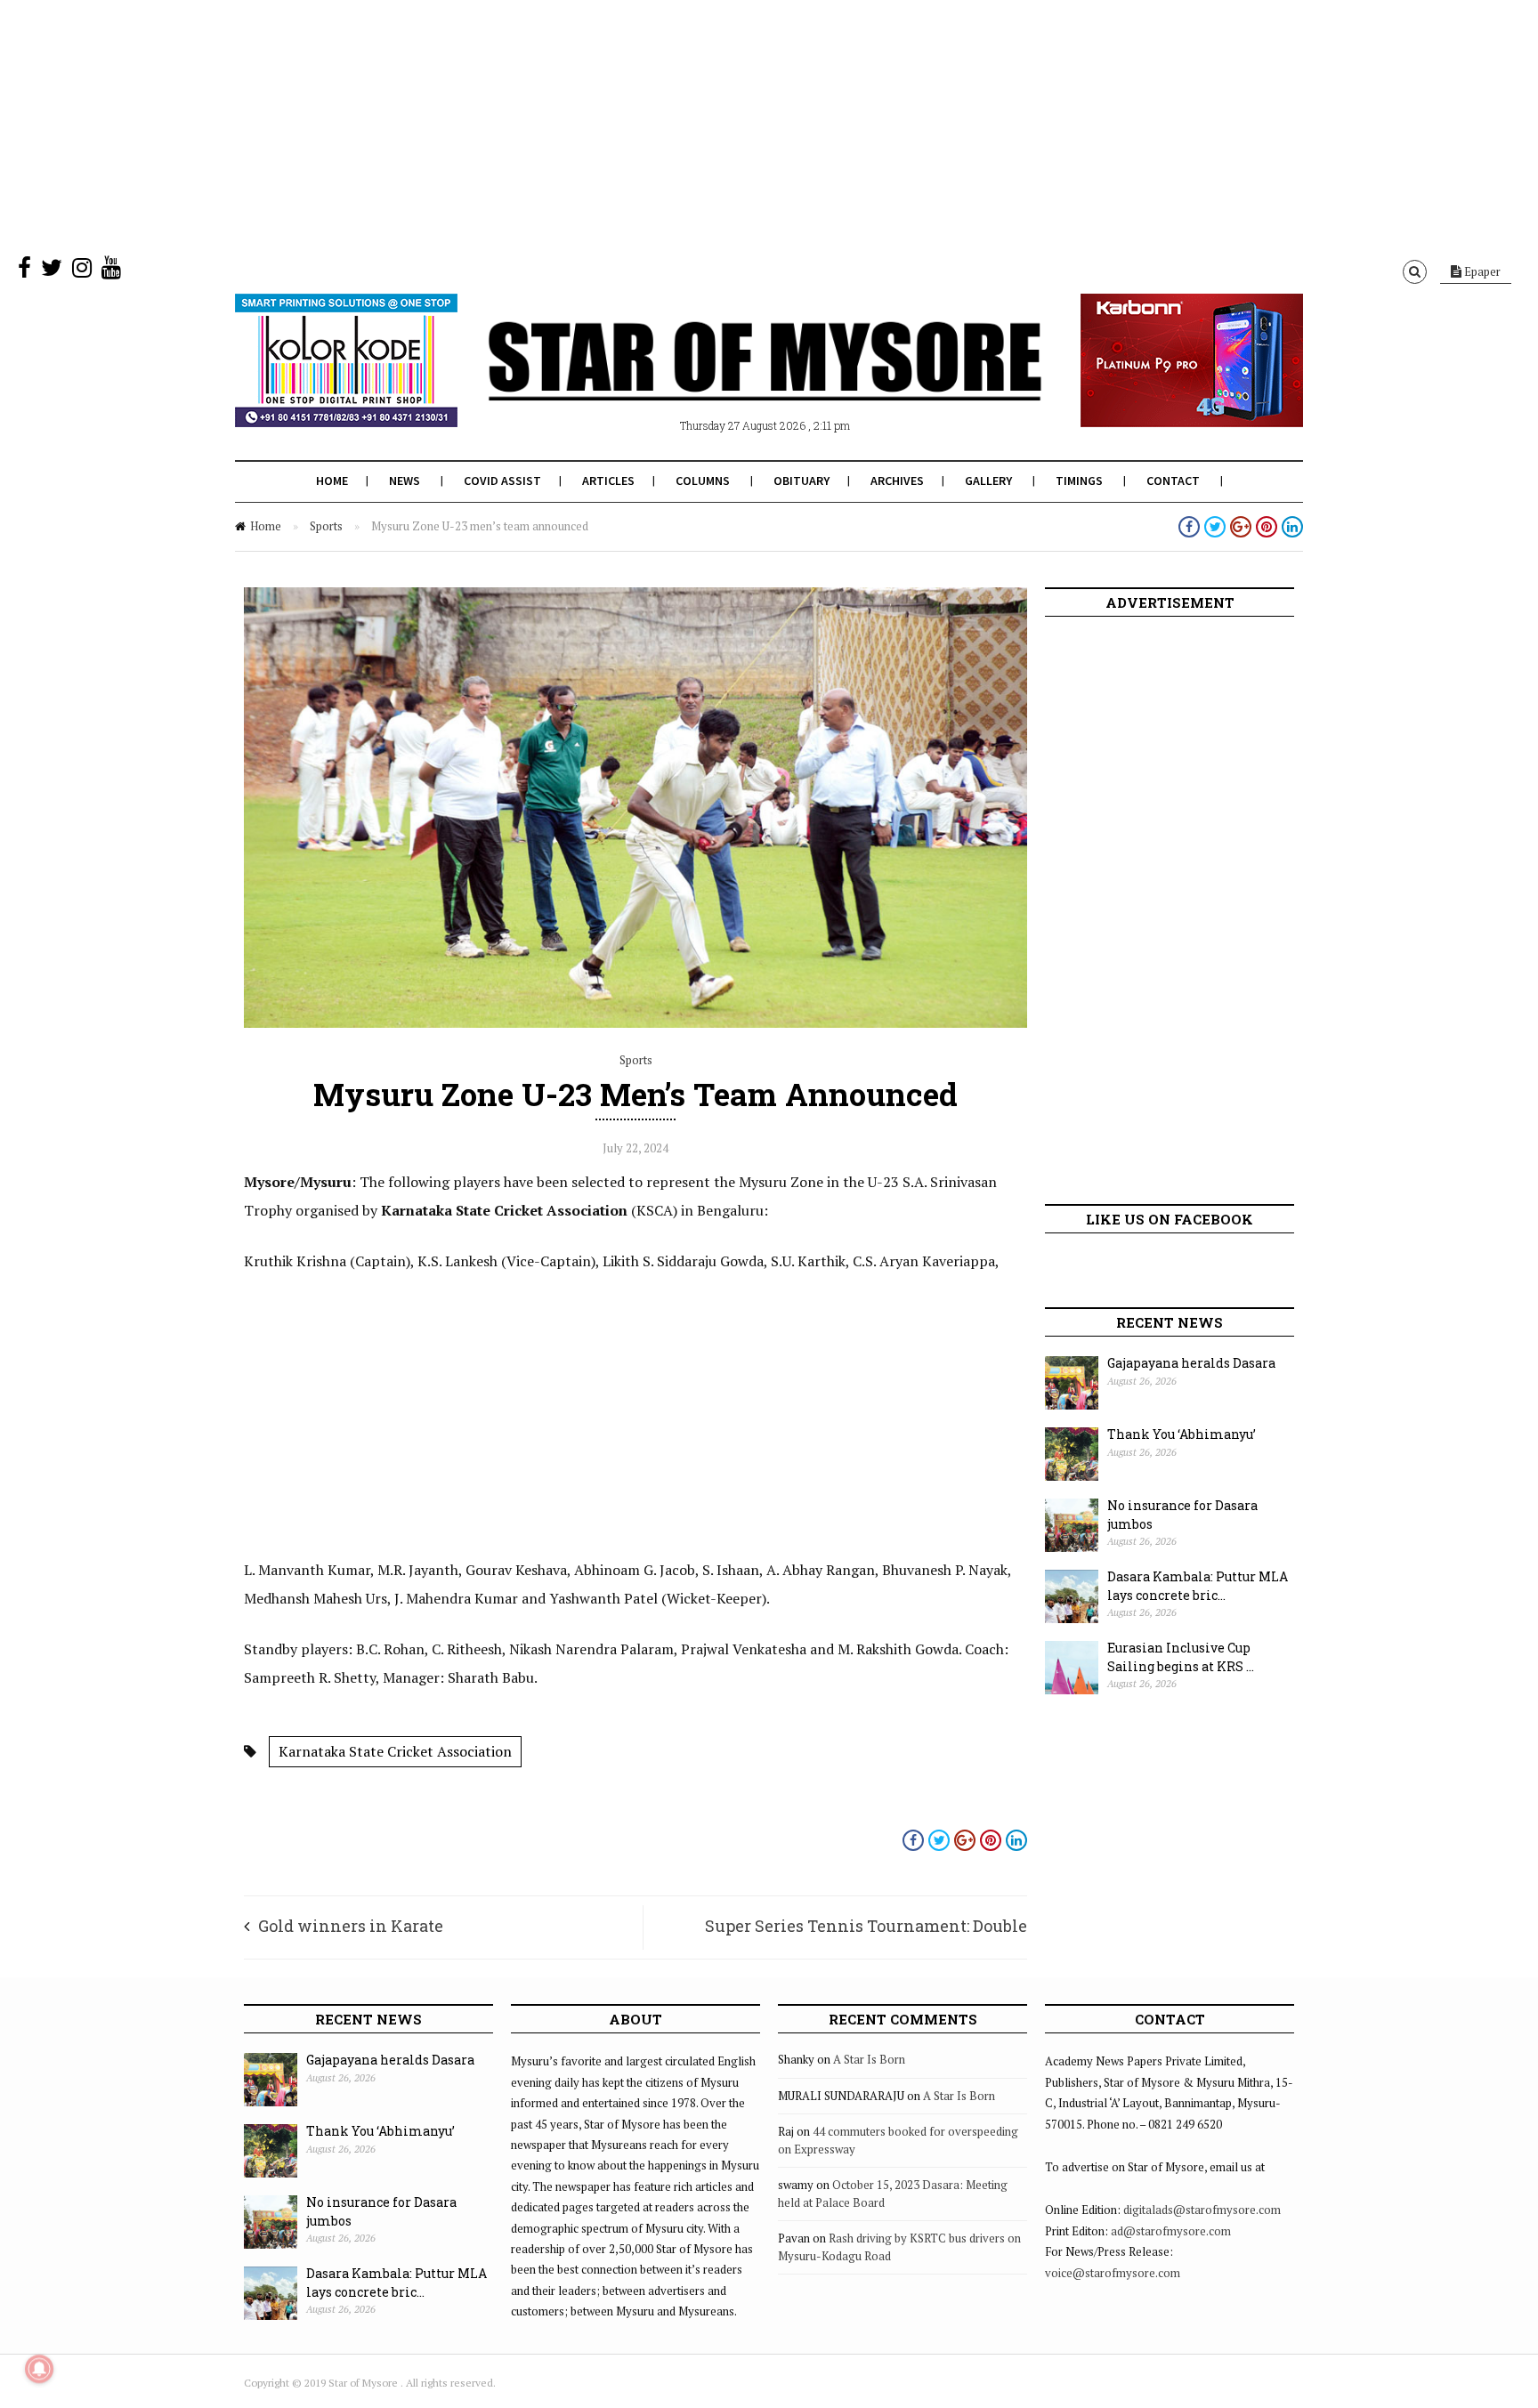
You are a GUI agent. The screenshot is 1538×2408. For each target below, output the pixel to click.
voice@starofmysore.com (1113, 2273)
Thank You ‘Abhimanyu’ (1182, 1434)
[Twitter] (52, 271)
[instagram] (82, 271)
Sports (326, 526)
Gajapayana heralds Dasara (1191, 1363)
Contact (1173, 481)
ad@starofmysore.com (1171, 2231)
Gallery (988, 481)
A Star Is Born (869, 2059)
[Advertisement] (534, 125)
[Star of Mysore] (724, 382)
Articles (608, 481)
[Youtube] (111, 271)
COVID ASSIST (502, 481)
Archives (897, 481)
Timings (1079, 481)
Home (332, 481)
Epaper (1481, 271)
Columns (703, 481)
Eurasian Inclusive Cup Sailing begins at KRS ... (1181, 1657)
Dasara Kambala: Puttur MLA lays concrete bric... (1198, 1586)
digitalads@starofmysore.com (1202, 2210)
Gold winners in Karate (351, 1926)
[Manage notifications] (39, 2369)
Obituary (801, 481)
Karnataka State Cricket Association (395, 1751)
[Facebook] (24, 271)
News (405, 481)
